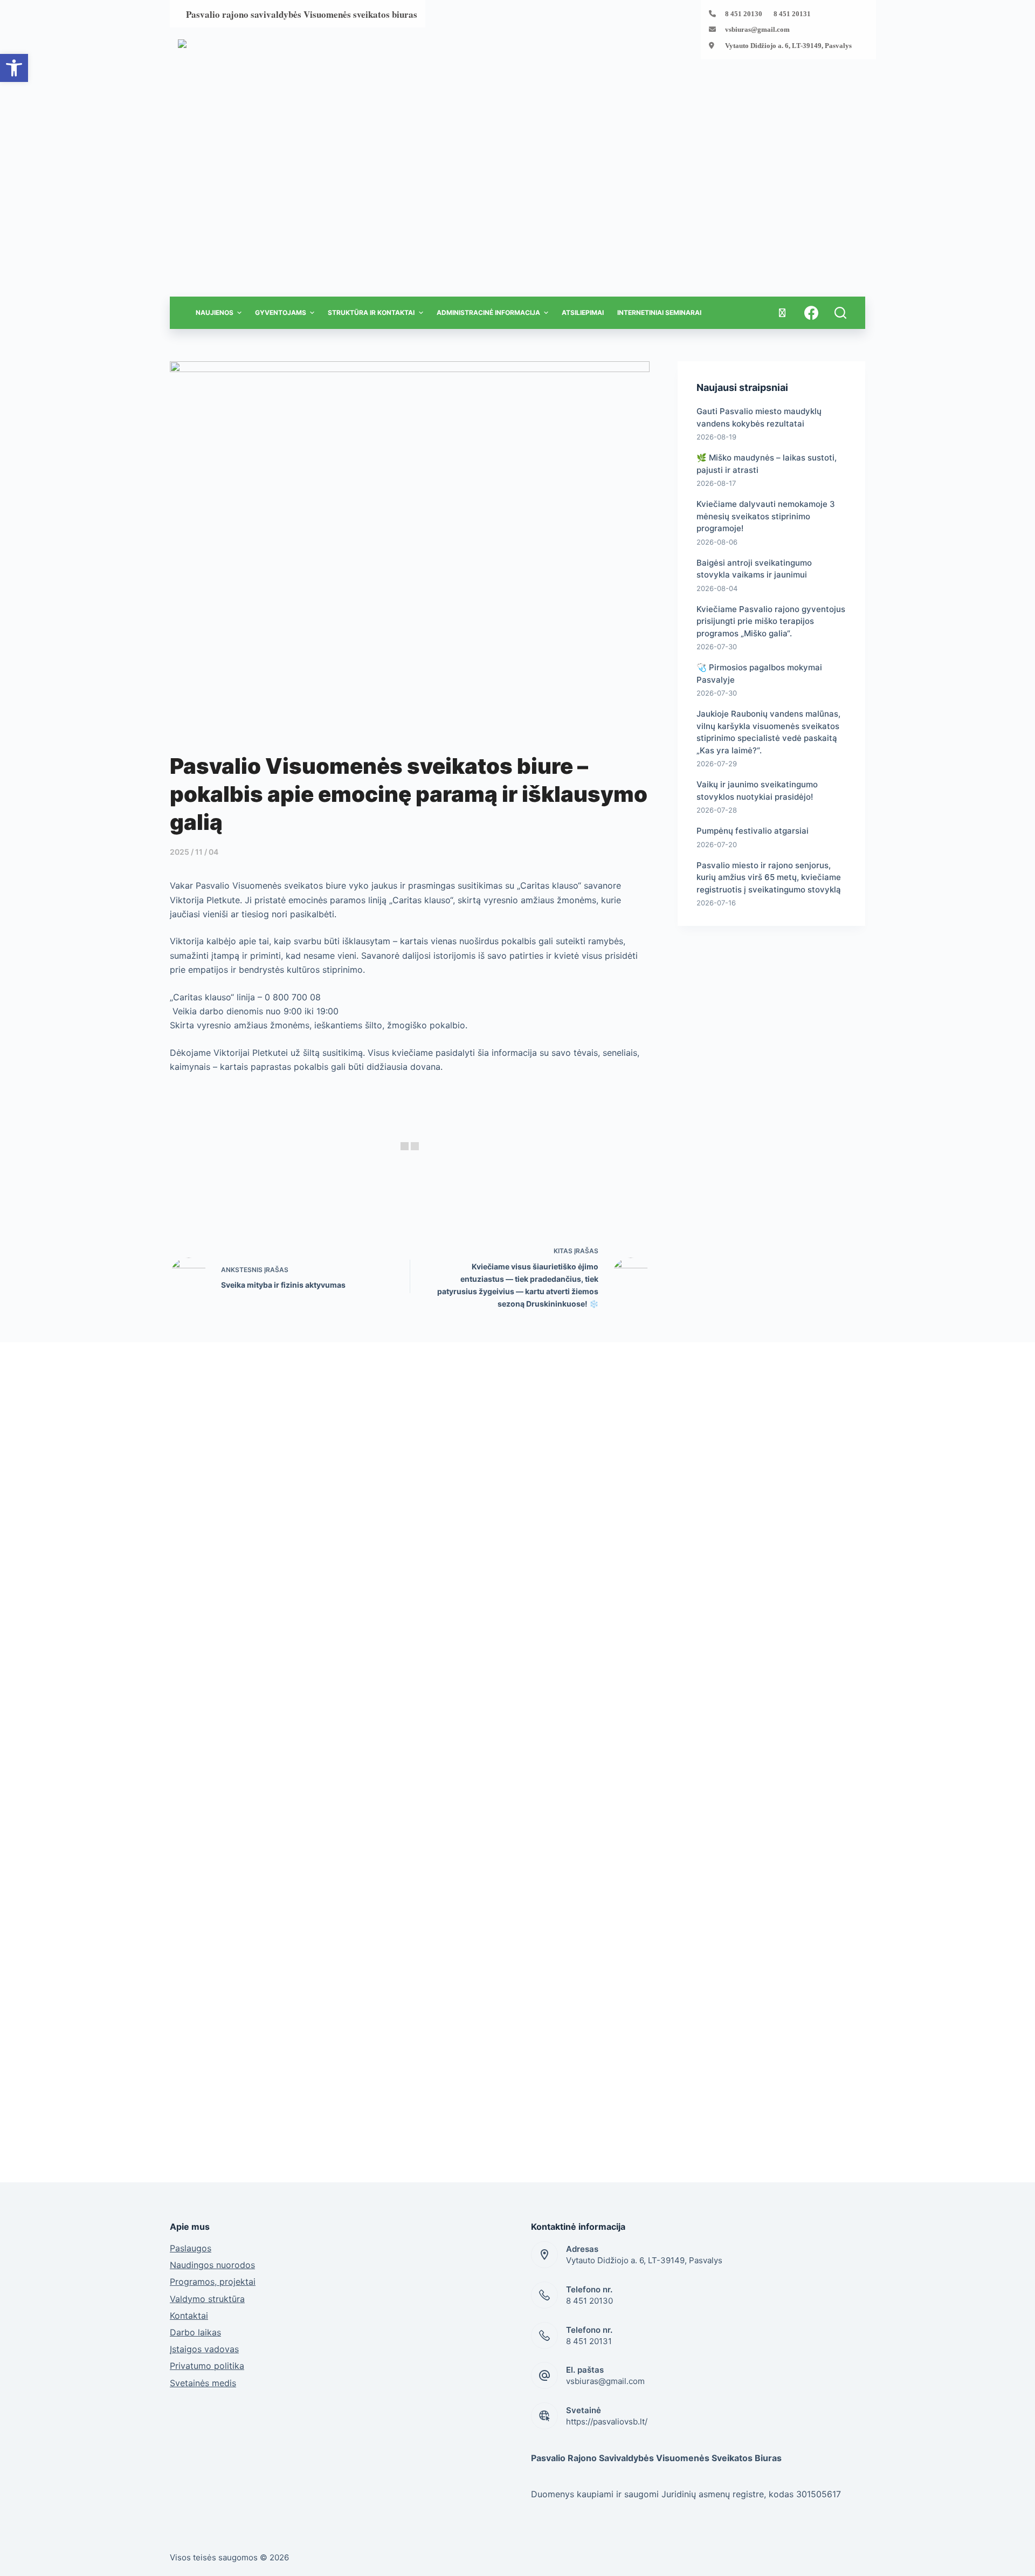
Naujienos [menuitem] (215, 312)
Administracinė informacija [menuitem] (488, 312)
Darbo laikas (195, 2332)
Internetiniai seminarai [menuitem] (659, 312)
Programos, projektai (213, 2282)
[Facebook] (811, 313)
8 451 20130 (589, 2301)
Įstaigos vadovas (204, 2349)
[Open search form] (840, 313)
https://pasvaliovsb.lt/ (607, 2422)
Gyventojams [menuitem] (281, 312)
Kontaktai (189, 2316)
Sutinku (815, 2563)
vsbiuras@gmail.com (757, 29)
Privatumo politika (207, 2366)
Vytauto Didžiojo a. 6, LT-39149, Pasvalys (788, 46)
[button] (14, 68)
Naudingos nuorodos (212, 2265)
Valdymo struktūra (207, 2299)
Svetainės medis (203, 2383)
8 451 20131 (589, 2341)
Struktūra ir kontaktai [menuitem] (371, 312)
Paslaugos (191, 2248)
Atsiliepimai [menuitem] (583, 312)
